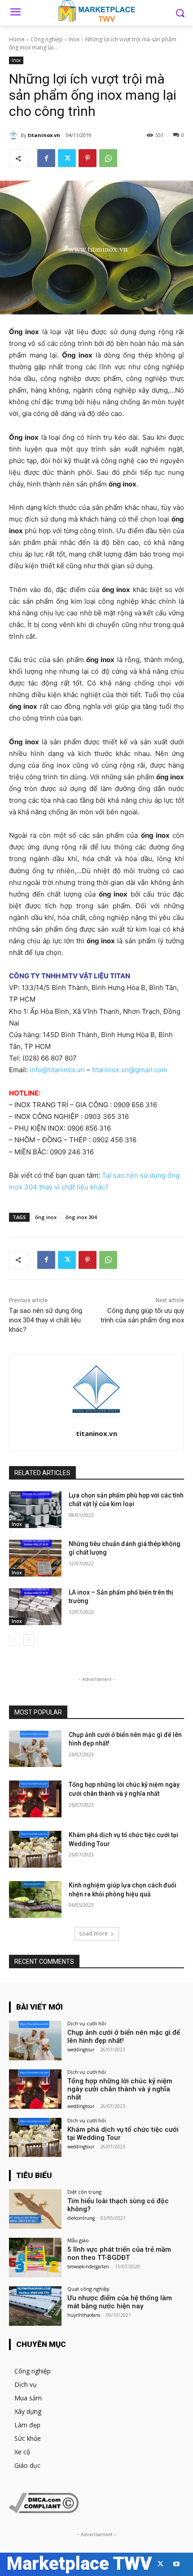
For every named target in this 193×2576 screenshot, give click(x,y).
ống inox (46, 1217)
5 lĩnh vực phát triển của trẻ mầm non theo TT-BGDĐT (119, 2253)
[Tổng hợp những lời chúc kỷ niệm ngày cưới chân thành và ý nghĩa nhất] (35, 1799)
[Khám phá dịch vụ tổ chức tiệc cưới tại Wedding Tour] (35, 1849)
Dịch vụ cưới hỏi (87, 2023)
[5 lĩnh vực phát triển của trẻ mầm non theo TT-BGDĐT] (35, 2258)
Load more (94, 1933)
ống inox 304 (81, 1217)
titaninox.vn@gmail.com (130, 1070)
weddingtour (81, 2050)
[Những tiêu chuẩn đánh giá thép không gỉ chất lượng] (35, 1558)
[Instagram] (145, 2564)
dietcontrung (81, 2218)
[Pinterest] (88, 158)
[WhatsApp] (108, 158)
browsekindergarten (88, 2267)
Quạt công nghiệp (88, 2289)
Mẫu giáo (78, 2240)
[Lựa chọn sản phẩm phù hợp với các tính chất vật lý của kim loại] (35, 1510)
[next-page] (29, 1640)
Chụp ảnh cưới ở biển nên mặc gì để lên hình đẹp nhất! (124, 2037)
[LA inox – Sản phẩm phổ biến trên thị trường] (35, 1607)
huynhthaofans (84, 2315)
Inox (74, 39)
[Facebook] (46, 158)
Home (17, 39)
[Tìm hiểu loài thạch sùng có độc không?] (35, 2209)
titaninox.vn (44, 135)
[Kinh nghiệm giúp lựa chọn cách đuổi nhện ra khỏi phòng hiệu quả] (35, 1900)
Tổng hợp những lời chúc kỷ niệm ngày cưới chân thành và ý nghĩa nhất (120, 2089)
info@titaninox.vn (57, 1070)
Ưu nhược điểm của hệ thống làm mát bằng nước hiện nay (120, 2302)
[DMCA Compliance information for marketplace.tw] (44, 2511)
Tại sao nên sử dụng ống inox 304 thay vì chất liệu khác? (46, 1320)
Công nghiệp (47, 39)
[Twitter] (67, 158)
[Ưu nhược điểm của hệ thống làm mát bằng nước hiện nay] (35, 2306)
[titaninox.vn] (15, 135)
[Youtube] (176, 2564)
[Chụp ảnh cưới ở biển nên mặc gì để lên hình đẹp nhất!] (35, 1749)
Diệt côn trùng (84, 2192)
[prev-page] (15, 1640)
